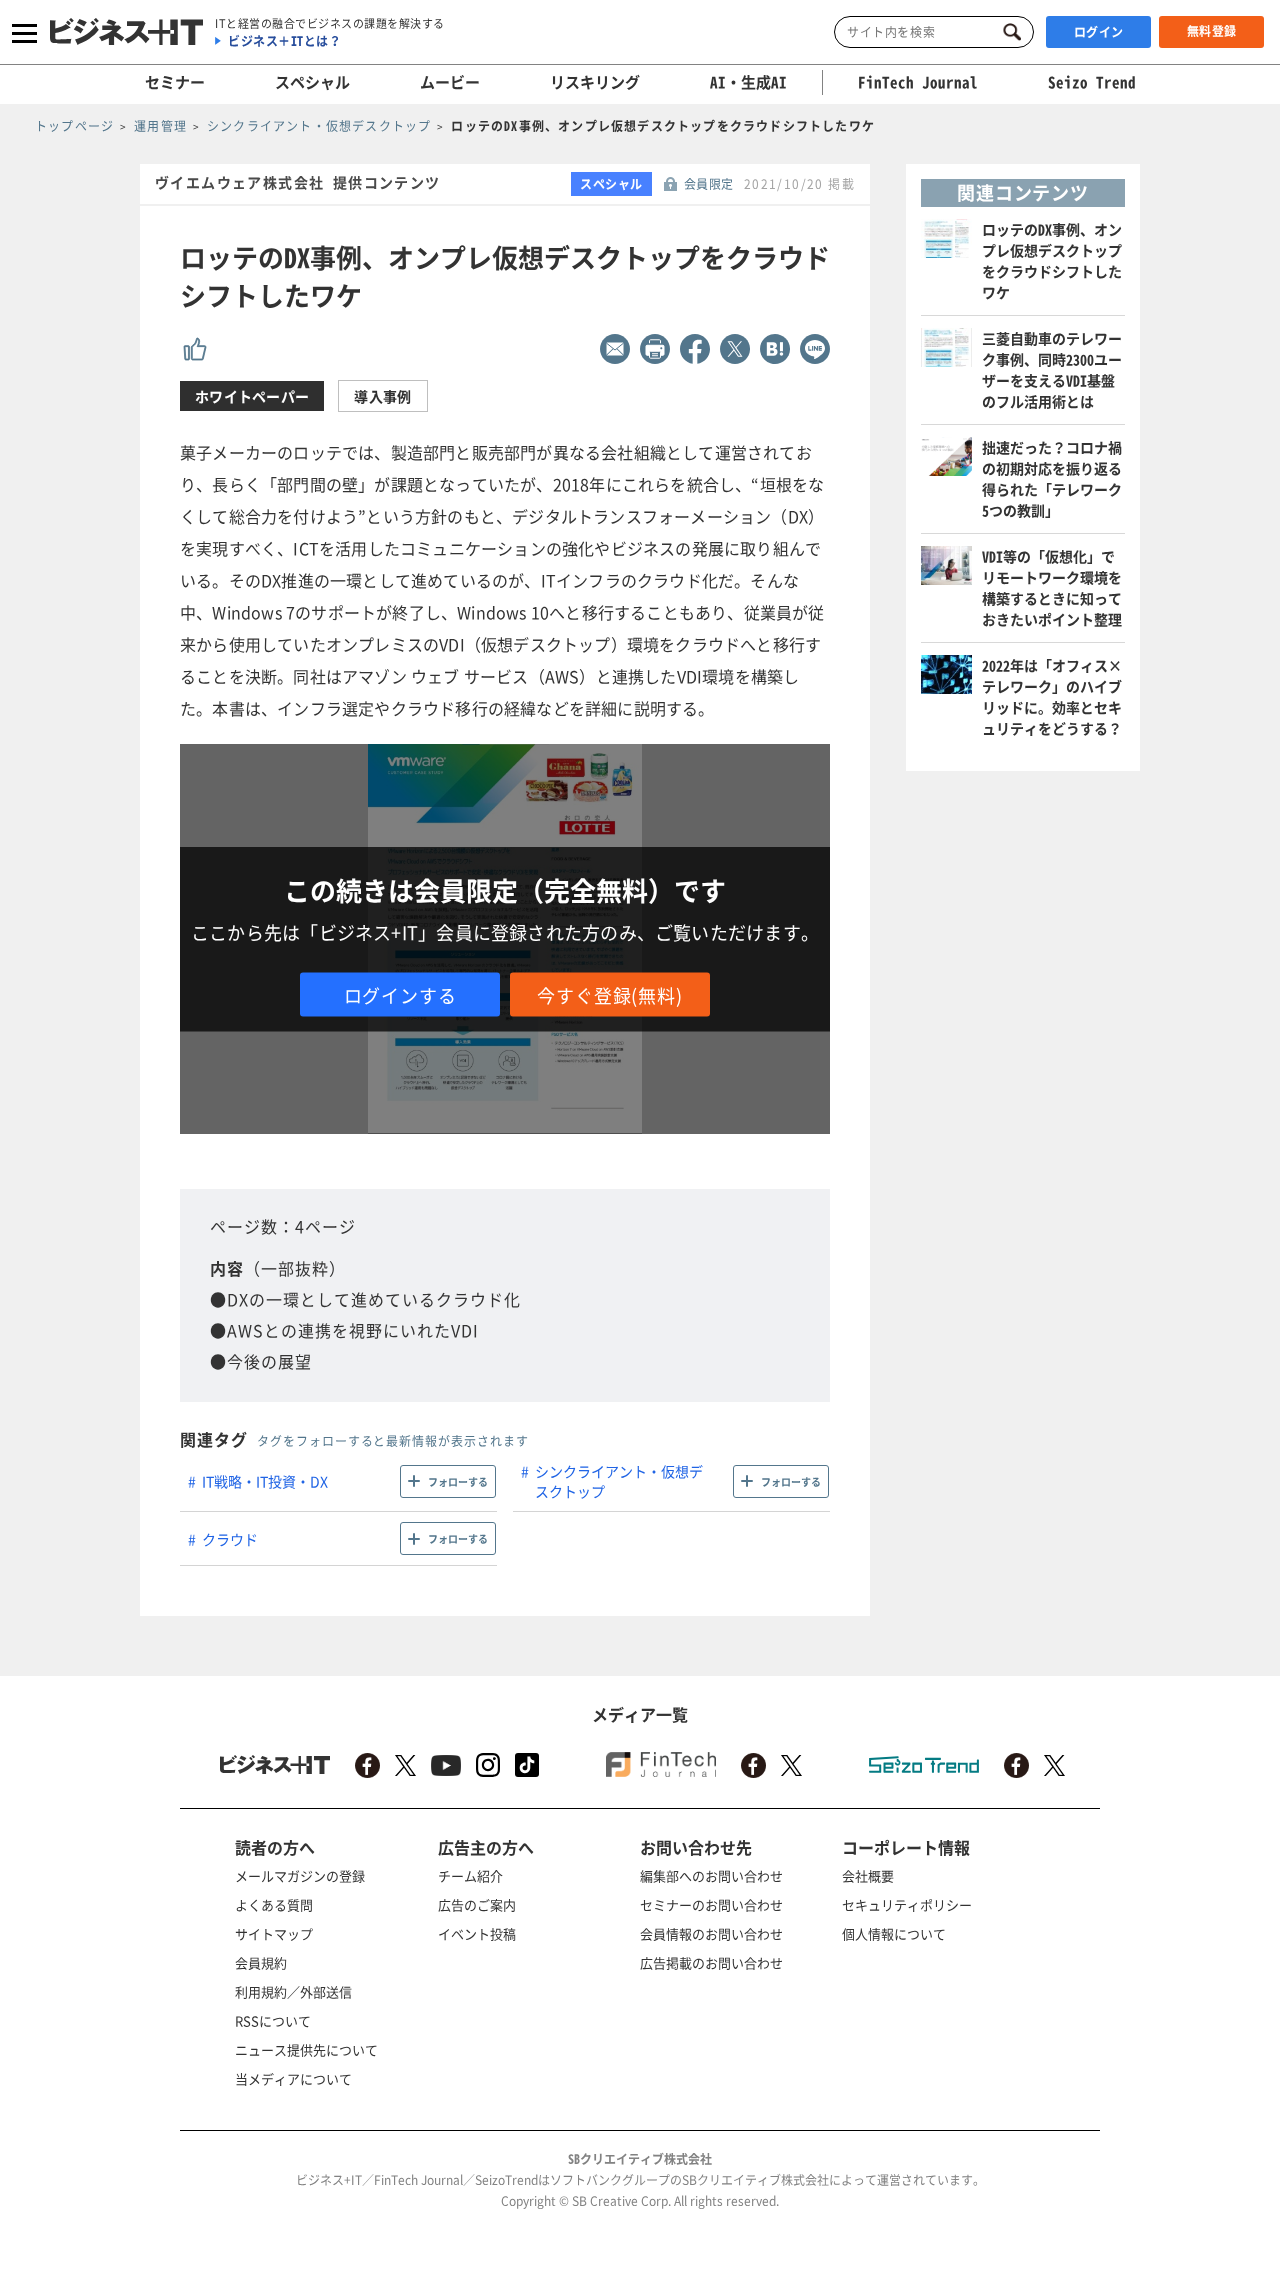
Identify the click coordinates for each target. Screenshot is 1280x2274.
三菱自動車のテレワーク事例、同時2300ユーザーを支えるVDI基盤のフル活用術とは (1052, 369)
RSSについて (273, 2020)
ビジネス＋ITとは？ (284, 41)
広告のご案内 (477, 1904)
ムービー (450, 82)
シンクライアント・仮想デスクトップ (619, 1481)
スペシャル (312, 82)
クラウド (230, 1539)
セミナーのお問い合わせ (711, 1904)
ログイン (1099, 32)
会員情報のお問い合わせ (711, 1933)
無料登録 (1212, 31)
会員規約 (261, 1962)
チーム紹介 (470, 1875)
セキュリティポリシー (907, 1904)
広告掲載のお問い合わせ (711, 1962)
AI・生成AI (748, 82)
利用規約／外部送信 (293, 1991)
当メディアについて (293, 2078)
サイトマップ (274, 1933)
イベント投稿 (477, 1933)
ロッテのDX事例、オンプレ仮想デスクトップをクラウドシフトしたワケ (1052, 260)
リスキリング (595, 82)
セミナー (175, 82)
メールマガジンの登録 (300, 1875)
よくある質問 (274, 1904)
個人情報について (894, 1933)
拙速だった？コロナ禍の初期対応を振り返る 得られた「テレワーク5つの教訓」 (1059, 478)
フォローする (458, 1481)
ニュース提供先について (306, 2049)
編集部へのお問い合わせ (711, 1875)
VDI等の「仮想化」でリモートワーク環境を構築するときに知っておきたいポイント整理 (1052, 587)
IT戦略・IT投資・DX (265, 1481)
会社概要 (868, 1875)
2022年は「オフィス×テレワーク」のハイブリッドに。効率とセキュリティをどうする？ (1052, 696)
